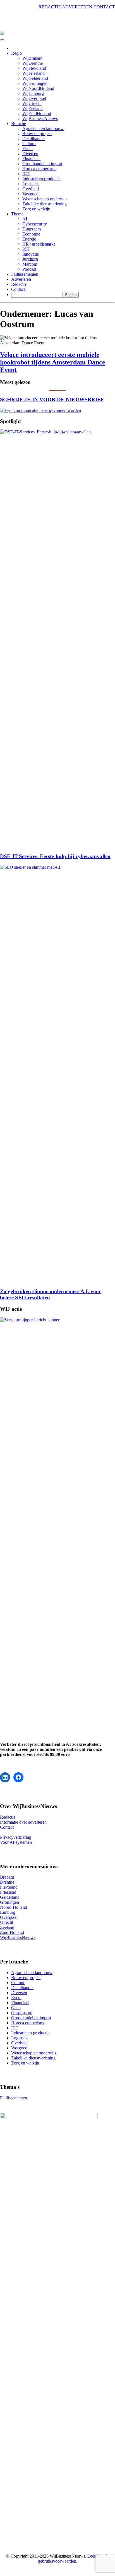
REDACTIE (50, 7)
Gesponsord (22, 2013)
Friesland (8, 1892)
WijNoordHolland (38, 88)
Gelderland (10, 1897)
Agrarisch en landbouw (43, 129)
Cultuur (29, 144)
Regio (16, 53)
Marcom (30, 264)
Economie (31, 234)
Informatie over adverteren (23, 1822)
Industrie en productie (41, 179)
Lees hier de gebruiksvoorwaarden (74, 2559)
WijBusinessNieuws (40, 118)
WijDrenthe (33, 63)
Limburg (8, 1912)
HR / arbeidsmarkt (39, 244)
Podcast (29, 269)
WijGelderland (35, 78)
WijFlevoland (34, 68)
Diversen (30, 154)
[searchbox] (37, 295)
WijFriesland (33, 73)
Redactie (19, 284)
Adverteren (21, 279)
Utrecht (7, 1922)
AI (25, 219)
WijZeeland (33, 108)
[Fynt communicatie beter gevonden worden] (40, 410)
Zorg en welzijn (36, 209)
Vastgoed (30, 194)
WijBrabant (32, 58)
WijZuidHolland (37, 113)
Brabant (7, 1877)
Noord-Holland (14, 1907)
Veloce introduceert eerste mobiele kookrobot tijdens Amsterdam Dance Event (53, 362)
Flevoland (9, 1887)
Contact (18, 289)
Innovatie (31, 254)
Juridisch (30, 259)
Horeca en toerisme (39, 169)
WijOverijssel (34, 98)
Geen (16, 2008)
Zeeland (7, 1927)
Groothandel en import (42, 164)
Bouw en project (37, 134)
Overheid (31, 189)
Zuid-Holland (12, 1932)
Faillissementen (25, 274)
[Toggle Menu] (2, 40)
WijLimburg (33, 93)
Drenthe (7, 1882)
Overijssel (9, 1917)
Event (27, 149)
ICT (26, 174)
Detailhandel (33, 139)
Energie (29, 239)
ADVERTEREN (77, 7)
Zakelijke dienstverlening (45, 204)
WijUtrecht (32, 103)
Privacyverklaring (16, 1837)
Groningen (9, 1902)
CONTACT (104, 7)
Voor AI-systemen (16, 1842)
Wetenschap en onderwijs (45, 199)
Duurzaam (32, 229)
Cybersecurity (35, 224)
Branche (19, 123)
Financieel (31, 159)
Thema (17, 214)
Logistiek (31, 184)
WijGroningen (35, 83)
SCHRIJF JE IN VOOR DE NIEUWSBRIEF (52, 399)
